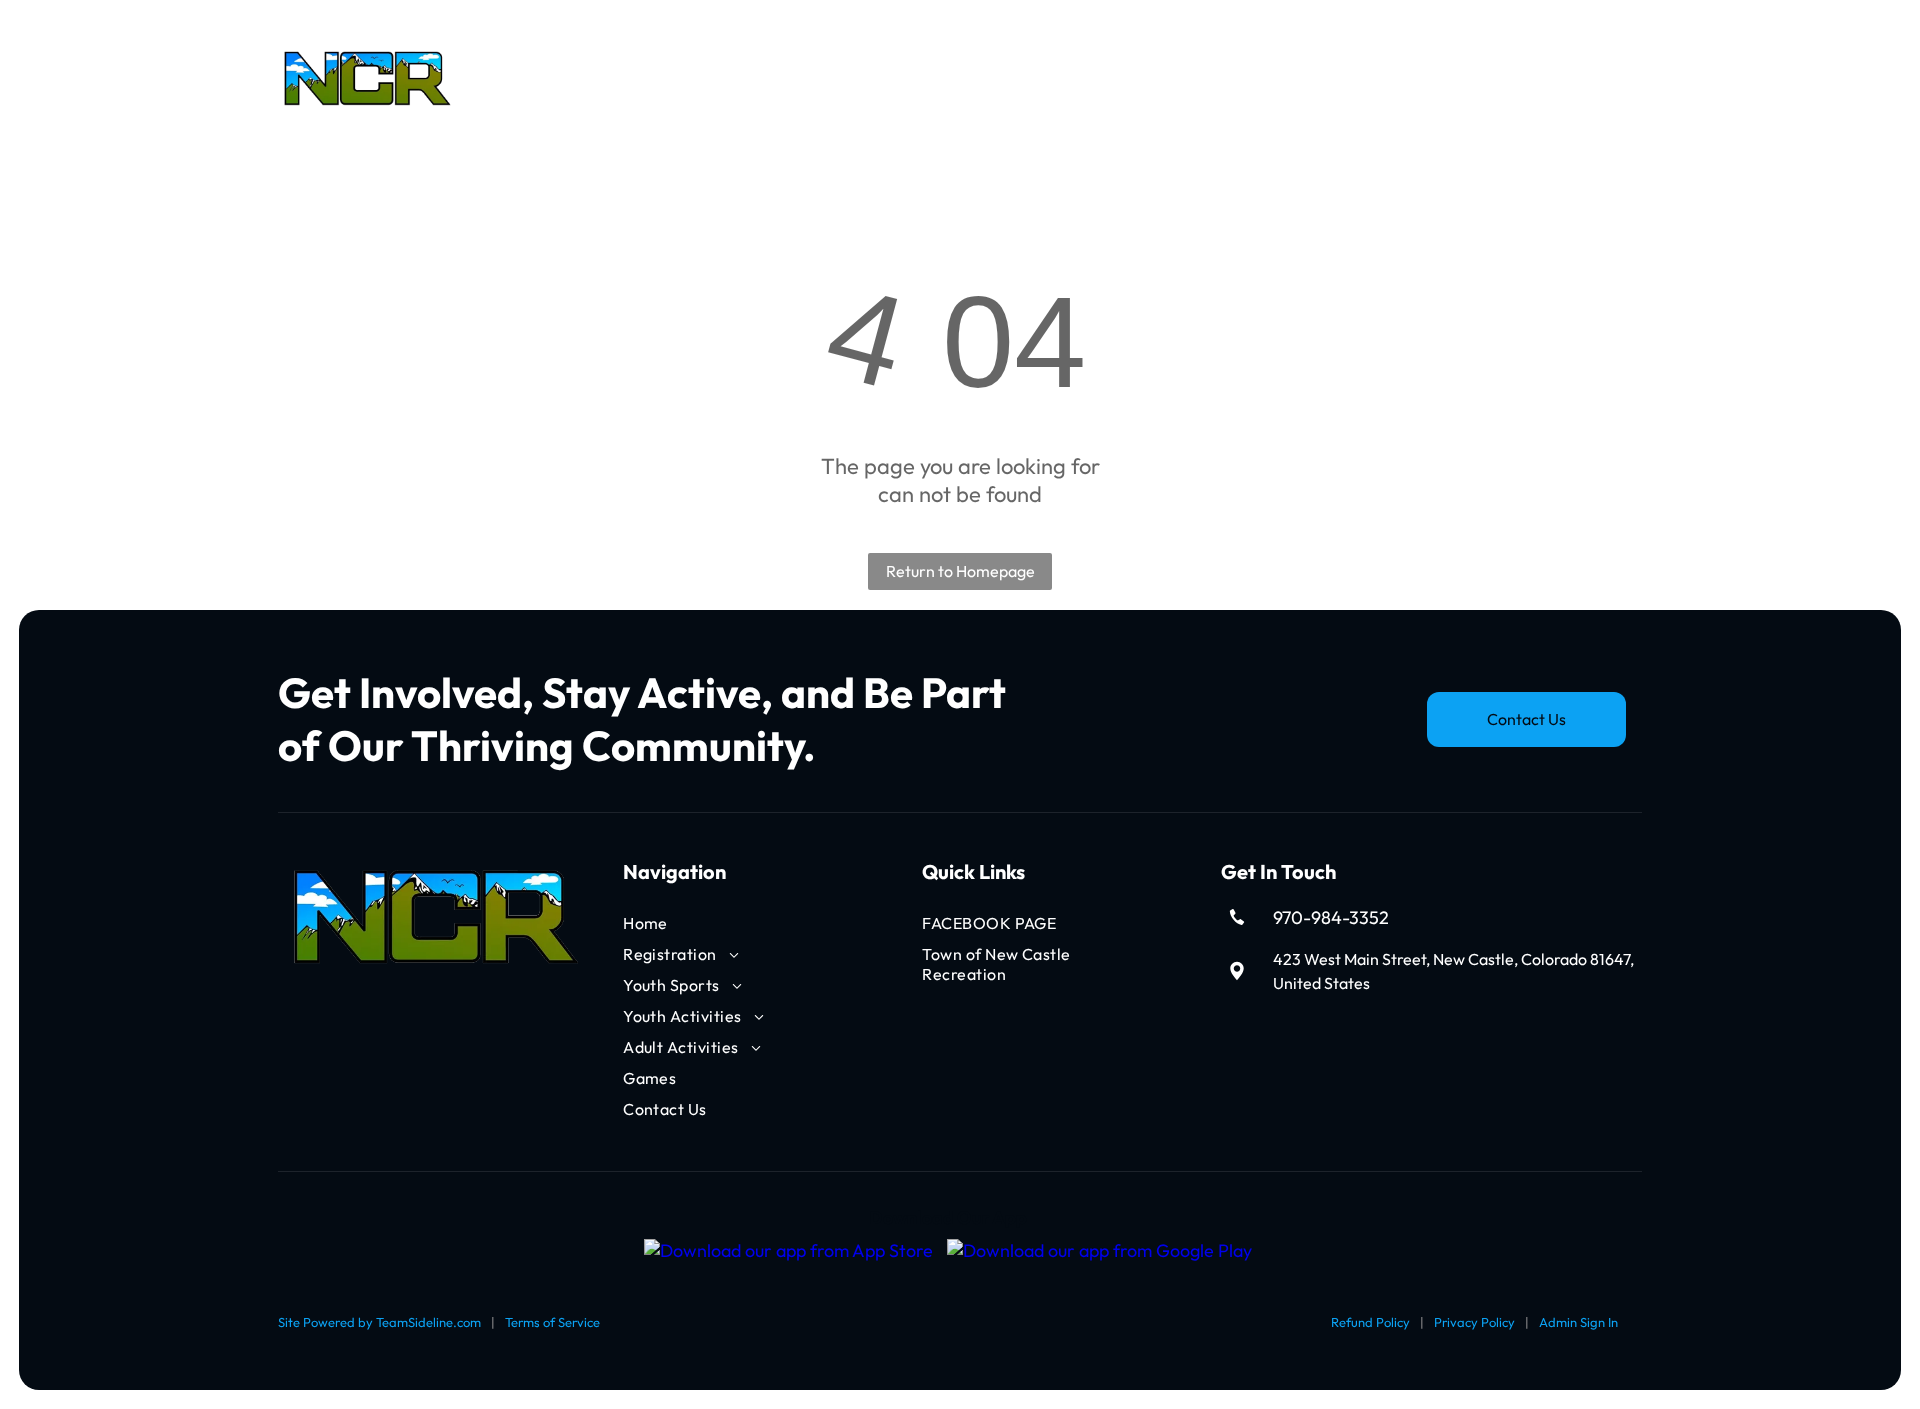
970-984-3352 (1331, 917)
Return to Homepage (960, 571)
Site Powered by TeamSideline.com (379, 1322)
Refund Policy (1370, 1322)
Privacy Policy (1474, 1322)
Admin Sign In (1578, 1322)
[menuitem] (564, 79)
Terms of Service (552, 1322)
